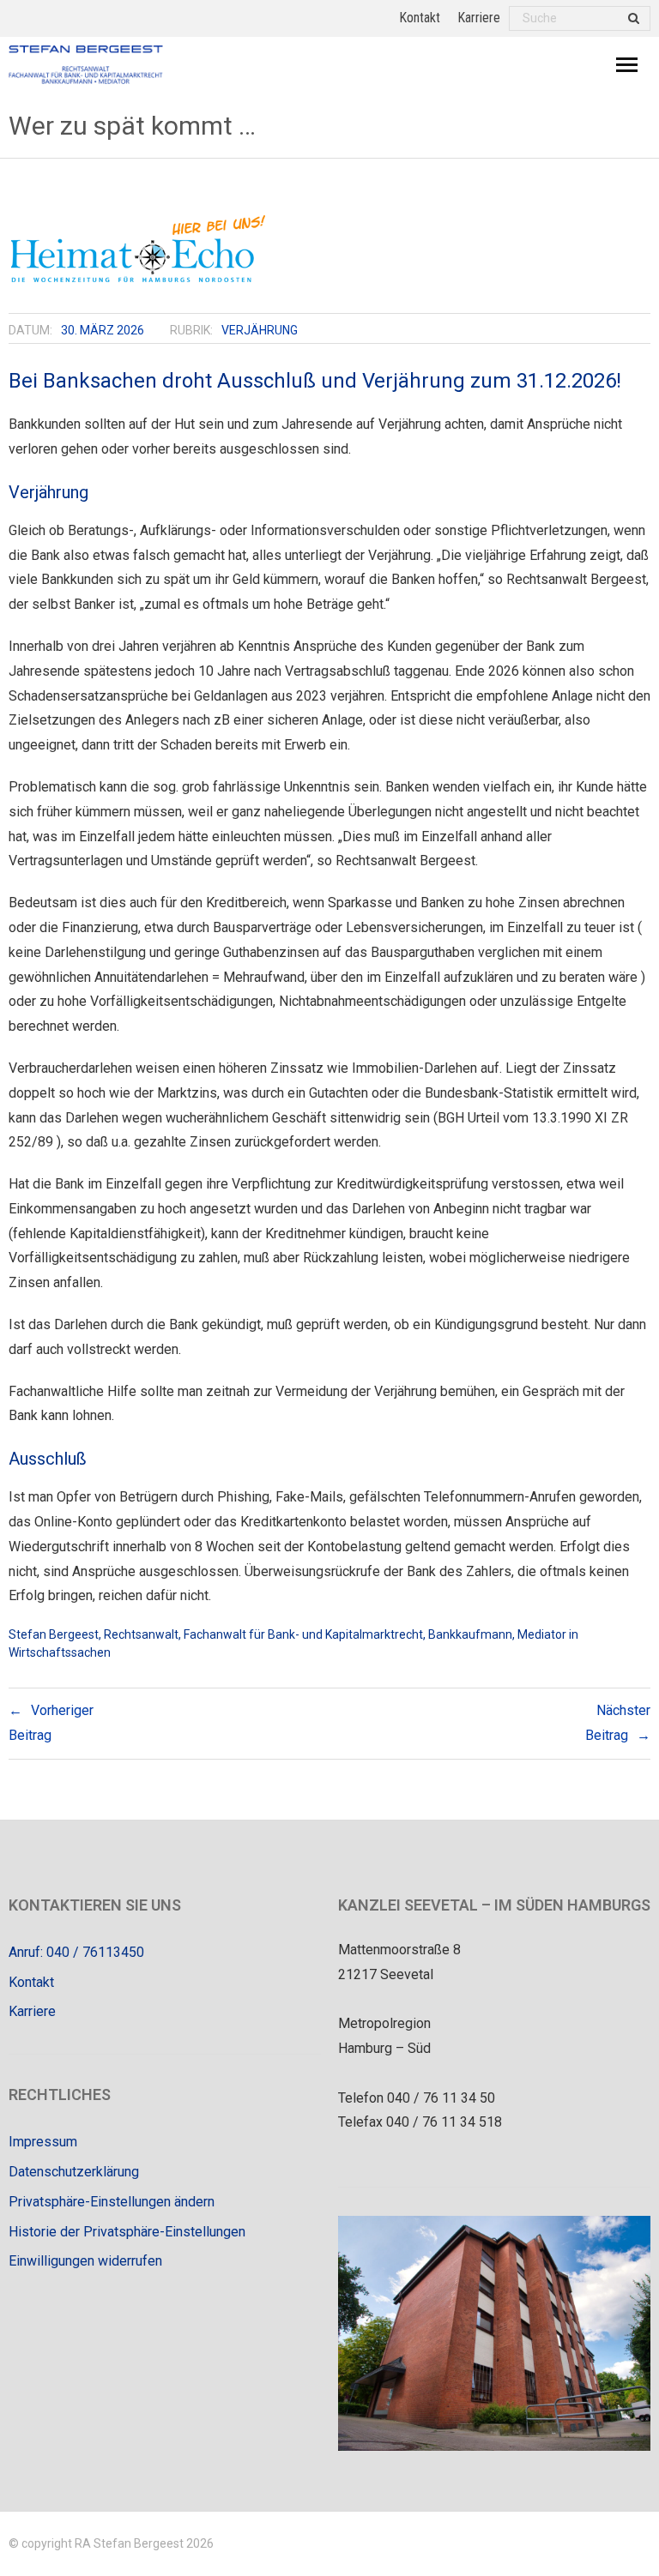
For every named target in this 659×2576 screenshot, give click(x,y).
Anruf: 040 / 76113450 (76, 1952)
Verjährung (260, 330)
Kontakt (420, 18)
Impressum (43, 2142)
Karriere (479, 18)
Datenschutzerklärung (74, 2172)
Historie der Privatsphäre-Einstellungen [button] (127, 2232)
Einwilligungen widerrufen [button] (85, 2261)
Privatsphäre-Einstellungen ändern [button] (112, 2202)
